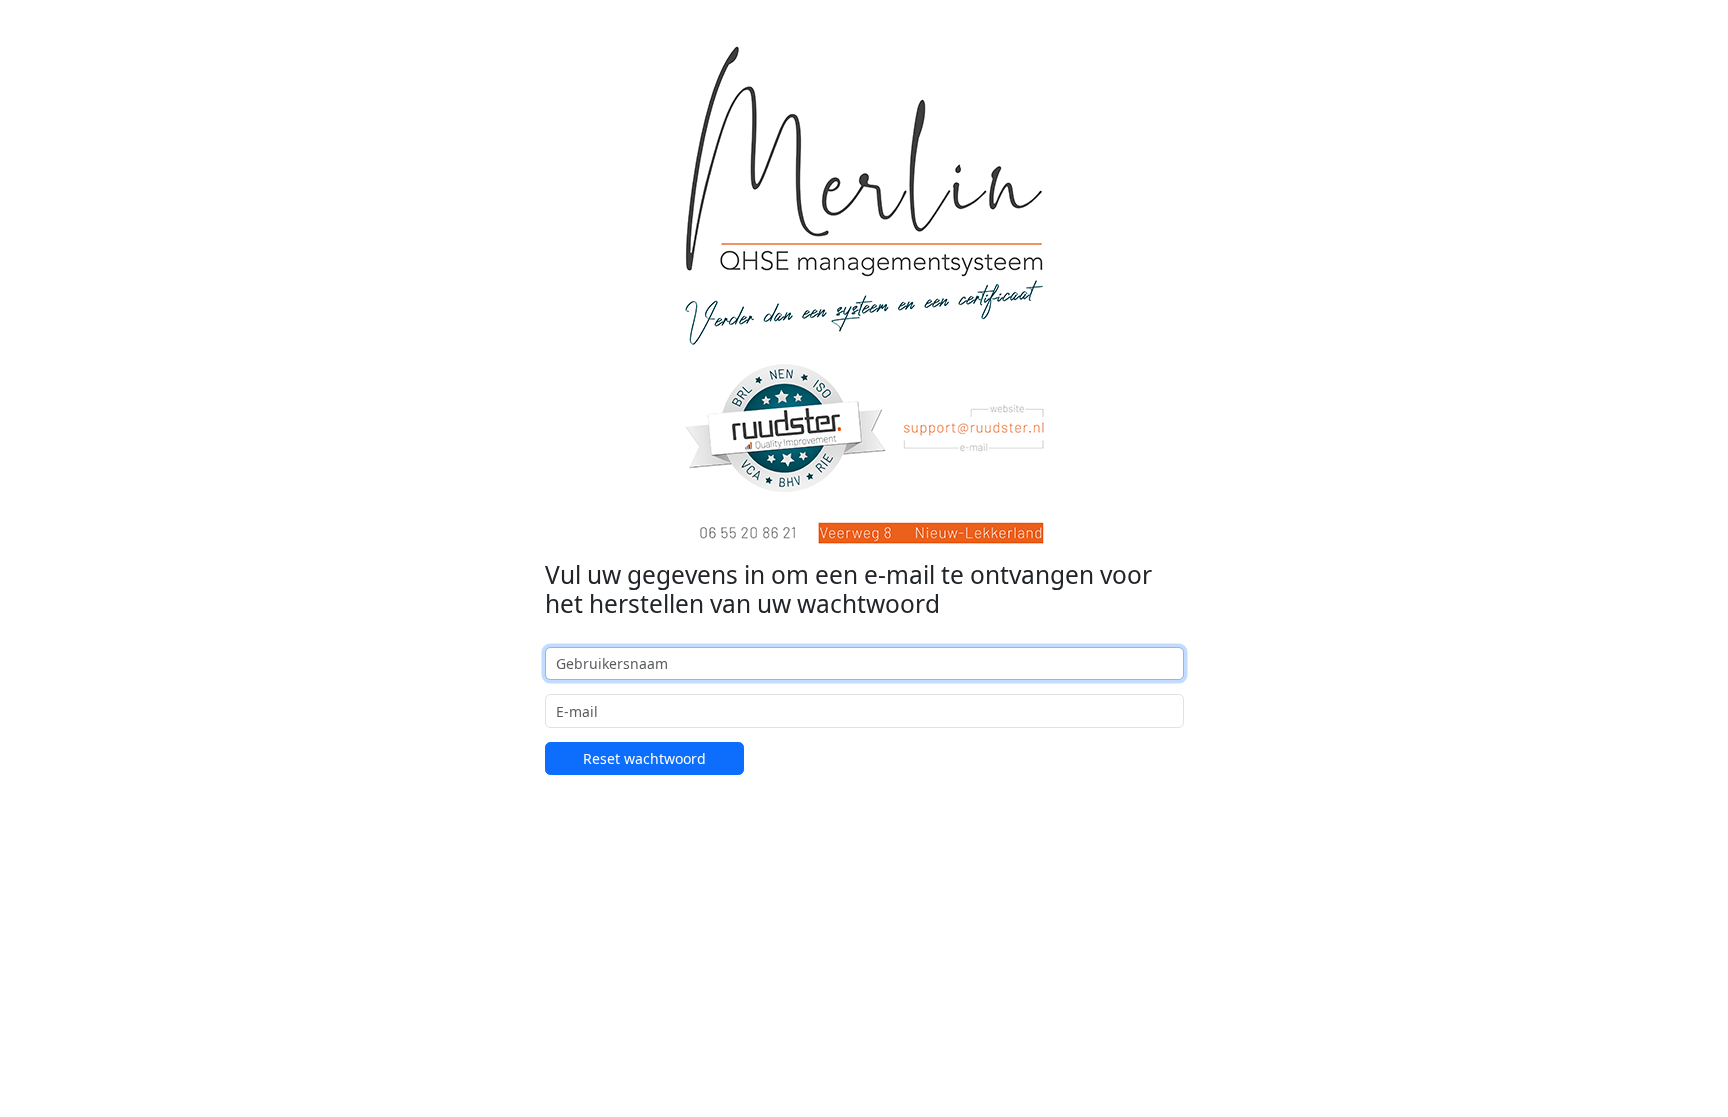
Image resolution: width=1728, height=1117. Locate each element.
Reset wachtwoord (644, 758)
